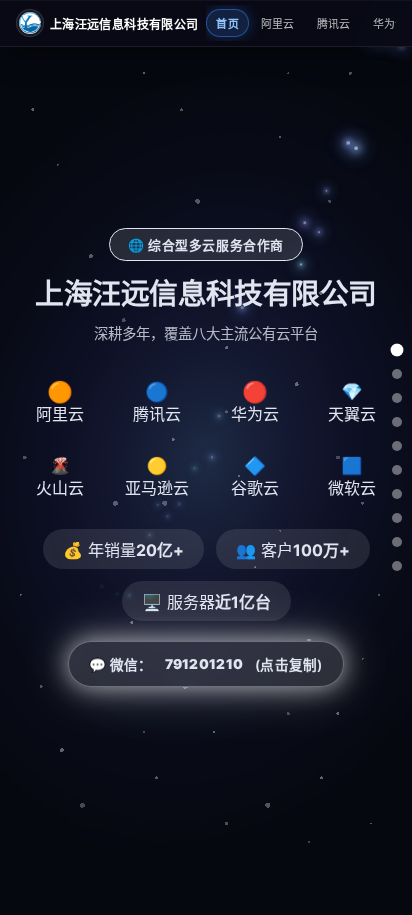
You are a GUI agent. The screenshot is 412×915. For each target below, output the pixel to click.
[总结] (397, 566)
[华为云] (397, 422)
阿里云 (278, 24)
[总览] (396, 349)
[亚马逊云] (397, 494)
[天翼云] (397, 446)
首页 (227, 24)
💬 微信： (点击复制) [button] (205, 664)
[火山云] (397, 470)
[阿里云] (397, 374)
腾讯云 (334, 24)
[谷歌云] (397, 518)
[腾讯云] (397, 398)
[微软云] (397, 542)
